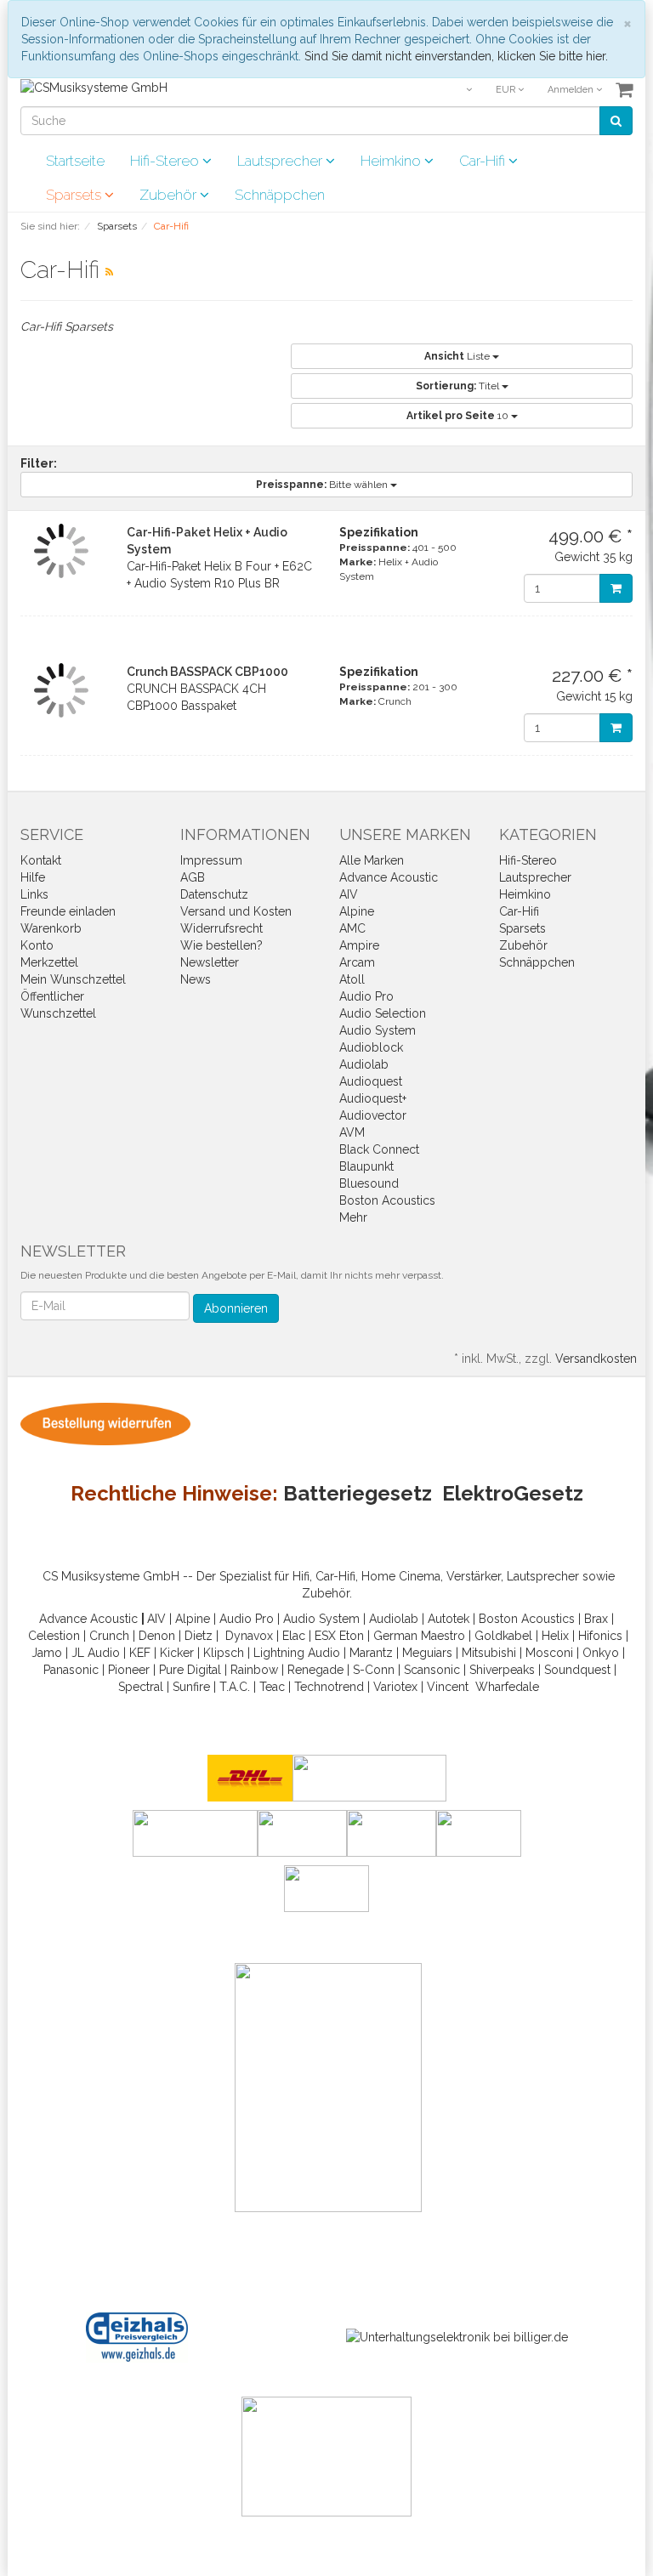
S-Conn (374, 1670)
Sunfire (191, 1687)
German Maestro (419, 1636)
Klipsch (224, 1653)
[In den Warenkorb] (616, 588)
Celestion (54, 1636)
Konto (37, 945)
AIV (349, 894)
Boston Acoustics (387, 1200)
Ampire (359, 945)
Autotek (449, 1619)
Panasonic (71, 1670)
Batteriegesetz (358, 1493)
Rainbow (254, 1670)
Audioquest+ (373, 1098)
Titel (459, 386)
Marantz (371, 1653)
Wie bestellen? (221, 945)
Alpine (357, 911)
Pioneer (129, 1670)
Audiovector (373, 1115)
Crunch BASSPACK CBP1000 (207, 672)
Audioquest (371, 1081)
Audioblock (371, 1047)
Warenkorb (51, 928)
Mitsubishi (489, 1653)
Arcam (357, 962)
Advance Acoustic (389, 877)
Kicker (177, 1653)
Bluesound (369, 1183)
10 (459, 416)
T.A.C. (235, 1687)
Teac (272, 1687)
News (196, 979)
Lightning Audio (297, 1653)
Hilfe (33, 877)
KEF (140, 1653)
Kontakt (41, 860)
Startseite (75, 161)
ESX (325, 1636)
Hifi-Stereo (166, 161)
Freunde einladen (68, 911)
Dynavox (249, 1636)
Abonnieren (236, 1308)
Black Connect (379, 1149)
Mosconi (549, 1653)
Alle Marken (372, 860)
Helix (555, 1636)
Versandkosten (596, 1359)
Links (34, 894)
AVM (352, 1132)
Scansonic (432, 1670)
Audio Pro (366, 996)
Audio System (378, 1030)
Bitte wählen (323, 485)
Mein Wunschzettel (73, 979)
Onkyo (601, 1653)
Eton (352, 1636)
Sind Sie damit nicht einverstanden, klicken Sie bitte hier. (456, 56)
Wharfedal (504, 1687)
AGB (193, 877)
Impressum (211, 860)
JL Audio (96, 1653)
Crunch (109, 1636)
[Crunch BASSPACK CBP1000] (61, 690)
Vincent (448, 1687)
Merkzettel (49, 962)
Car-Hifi (484, 161)
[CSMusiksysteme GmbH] (94, 87)
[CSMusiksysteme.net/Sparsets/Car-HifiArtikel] (109, 272)
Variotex (395, 1687)
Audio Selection (383, 1013)
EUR (507, 90)
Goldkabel (503, 1636)
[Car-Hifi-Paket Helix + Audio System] (61, 551)
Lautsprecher (281, 161)
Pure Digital (190, 1670)
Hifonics (600, 1636)
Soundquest (577, 1670)
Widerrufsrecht (221, 928)
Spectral (141, 1687)
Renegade (315, 1670)
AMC (352, 928)
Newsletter (210, 962)
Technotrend (329, 1687)
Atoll (352, 979)
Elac (294, 1636)
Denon (157, 1636)
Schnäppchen (280, 195)
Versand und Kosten (236, 911)
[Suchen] (616, 121)
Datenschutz (214, 894)
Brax (596, 1619)
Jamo (47, 1653)
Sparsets (75, 195)
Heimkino (392, 161)
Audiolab (364, 1064)
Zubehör (170, 195)
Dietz (199, 1636)
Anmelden (572, 90)
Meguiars (427, 1653)
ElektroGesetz (513, 1493)
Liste (458, 356)
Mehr (353, 1217)
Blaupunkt (366, 1166)
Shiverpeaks (502, 1670)
